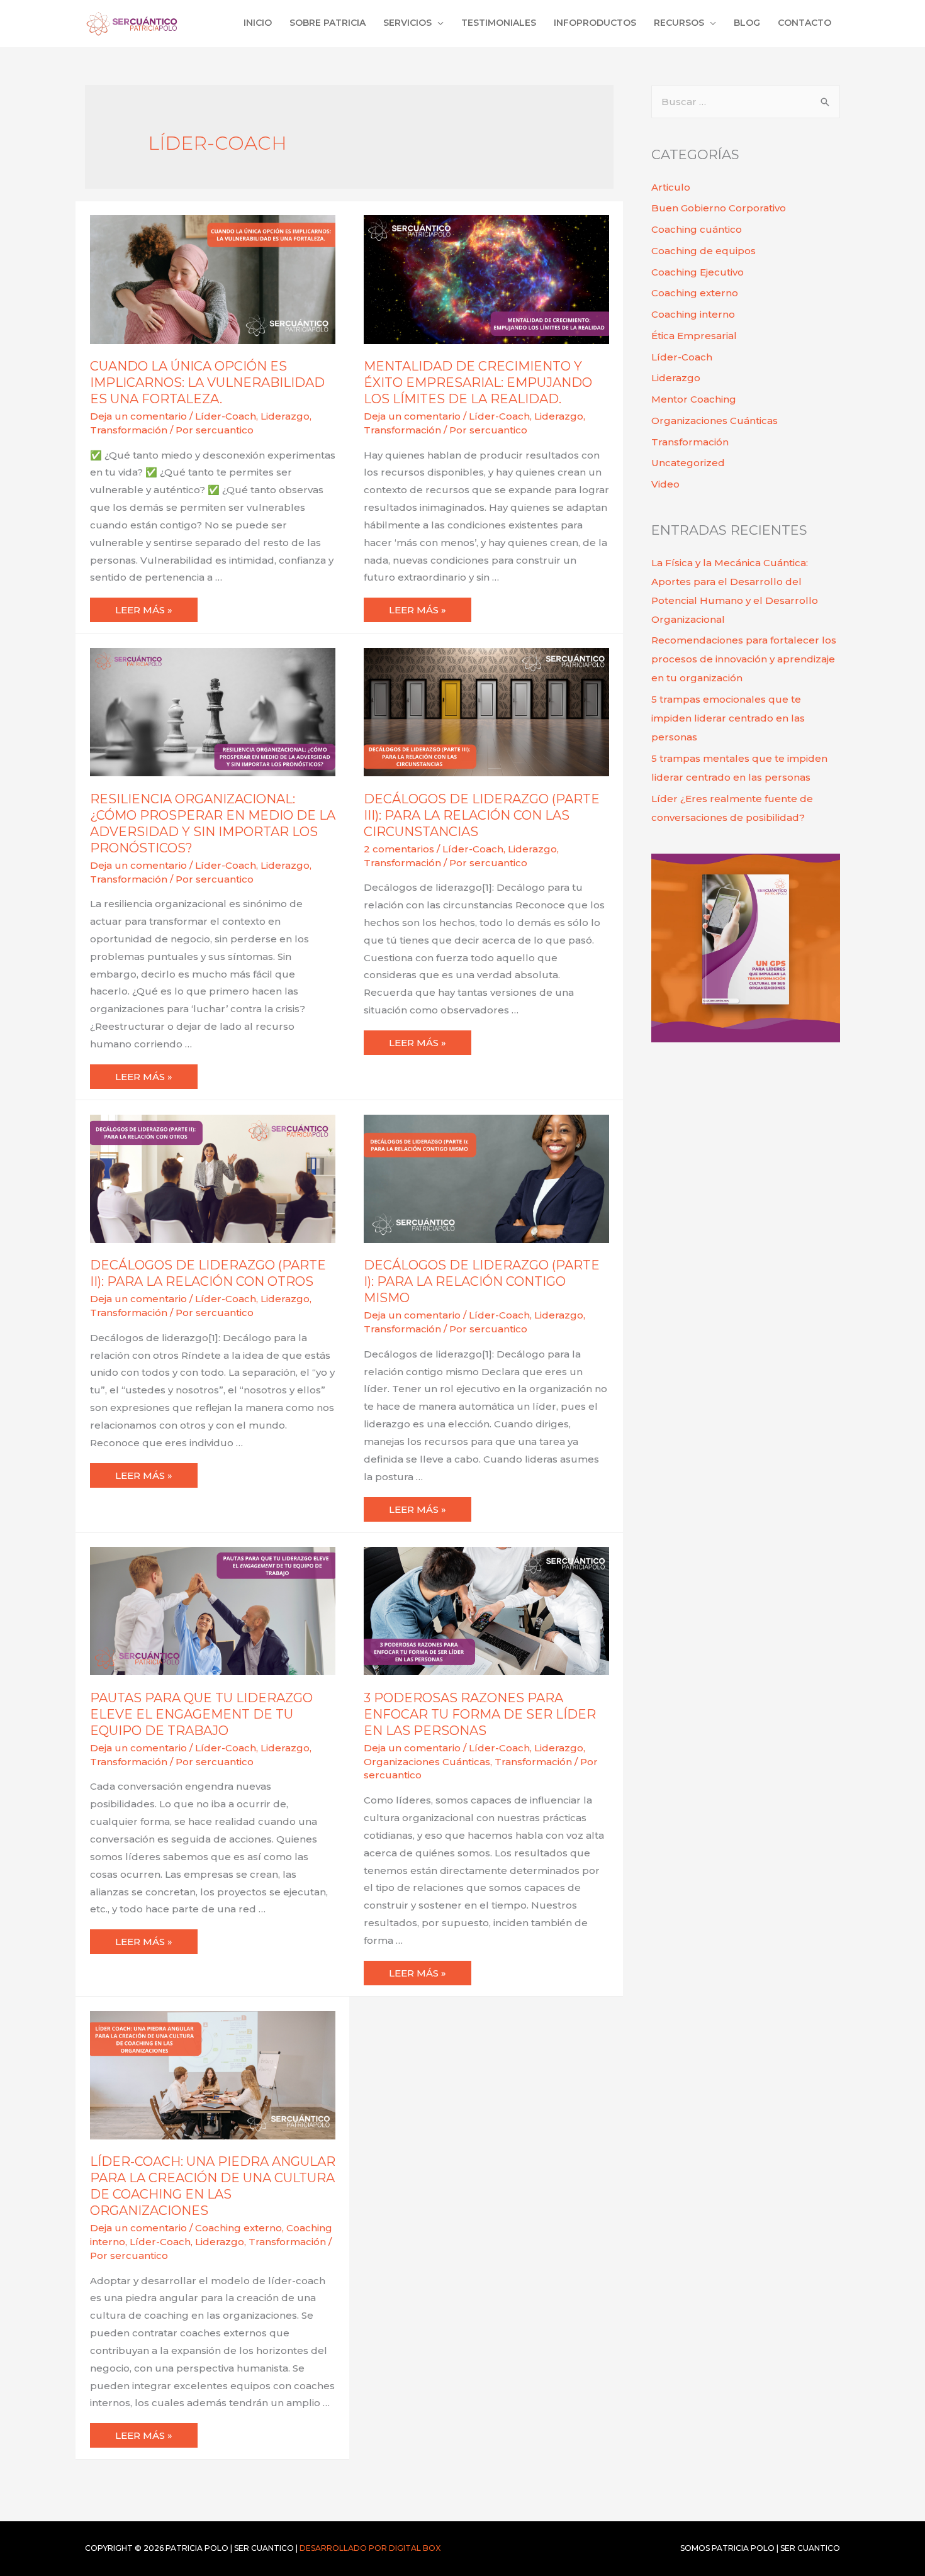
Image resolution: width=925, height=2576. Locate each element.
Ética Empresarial (694, 336)
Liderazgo (285, 416)
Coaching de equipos (704, 251)
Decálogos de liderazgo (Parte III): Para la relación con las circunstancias (482, 815)
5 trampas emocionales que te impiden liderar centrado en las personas (728, 718)
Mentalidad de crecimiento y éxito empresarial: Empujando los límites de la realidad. (478, 382)
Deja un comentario (138, 416)
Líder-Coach (226, 416)
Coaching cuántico (697, 229)
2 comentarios (399, 849)
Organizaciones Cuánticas (427, 1762)
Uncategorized (688, 463)
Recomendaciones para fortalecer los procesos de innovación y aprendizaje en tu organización (744, 659)
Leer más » (156, 607)
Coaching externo (238, 2228)
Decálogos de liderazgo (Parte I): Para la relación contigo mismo (482, 1281)
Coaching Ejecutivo (698, 272)
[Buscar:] (746, 102)
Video (665, 484)
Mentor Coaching (694, 399)
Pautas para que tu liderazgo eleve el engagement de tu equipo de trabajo (201, 1714)
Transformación (129, 430)
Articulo (671, 187)
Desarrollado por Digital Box (370, 2548)
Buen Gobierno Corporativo (719, 208)
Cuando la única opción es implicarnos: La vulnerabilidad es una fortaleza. (207, 382)
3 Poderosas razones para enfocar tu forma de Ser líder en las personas (480, 1714)
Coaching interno (693, 314)
